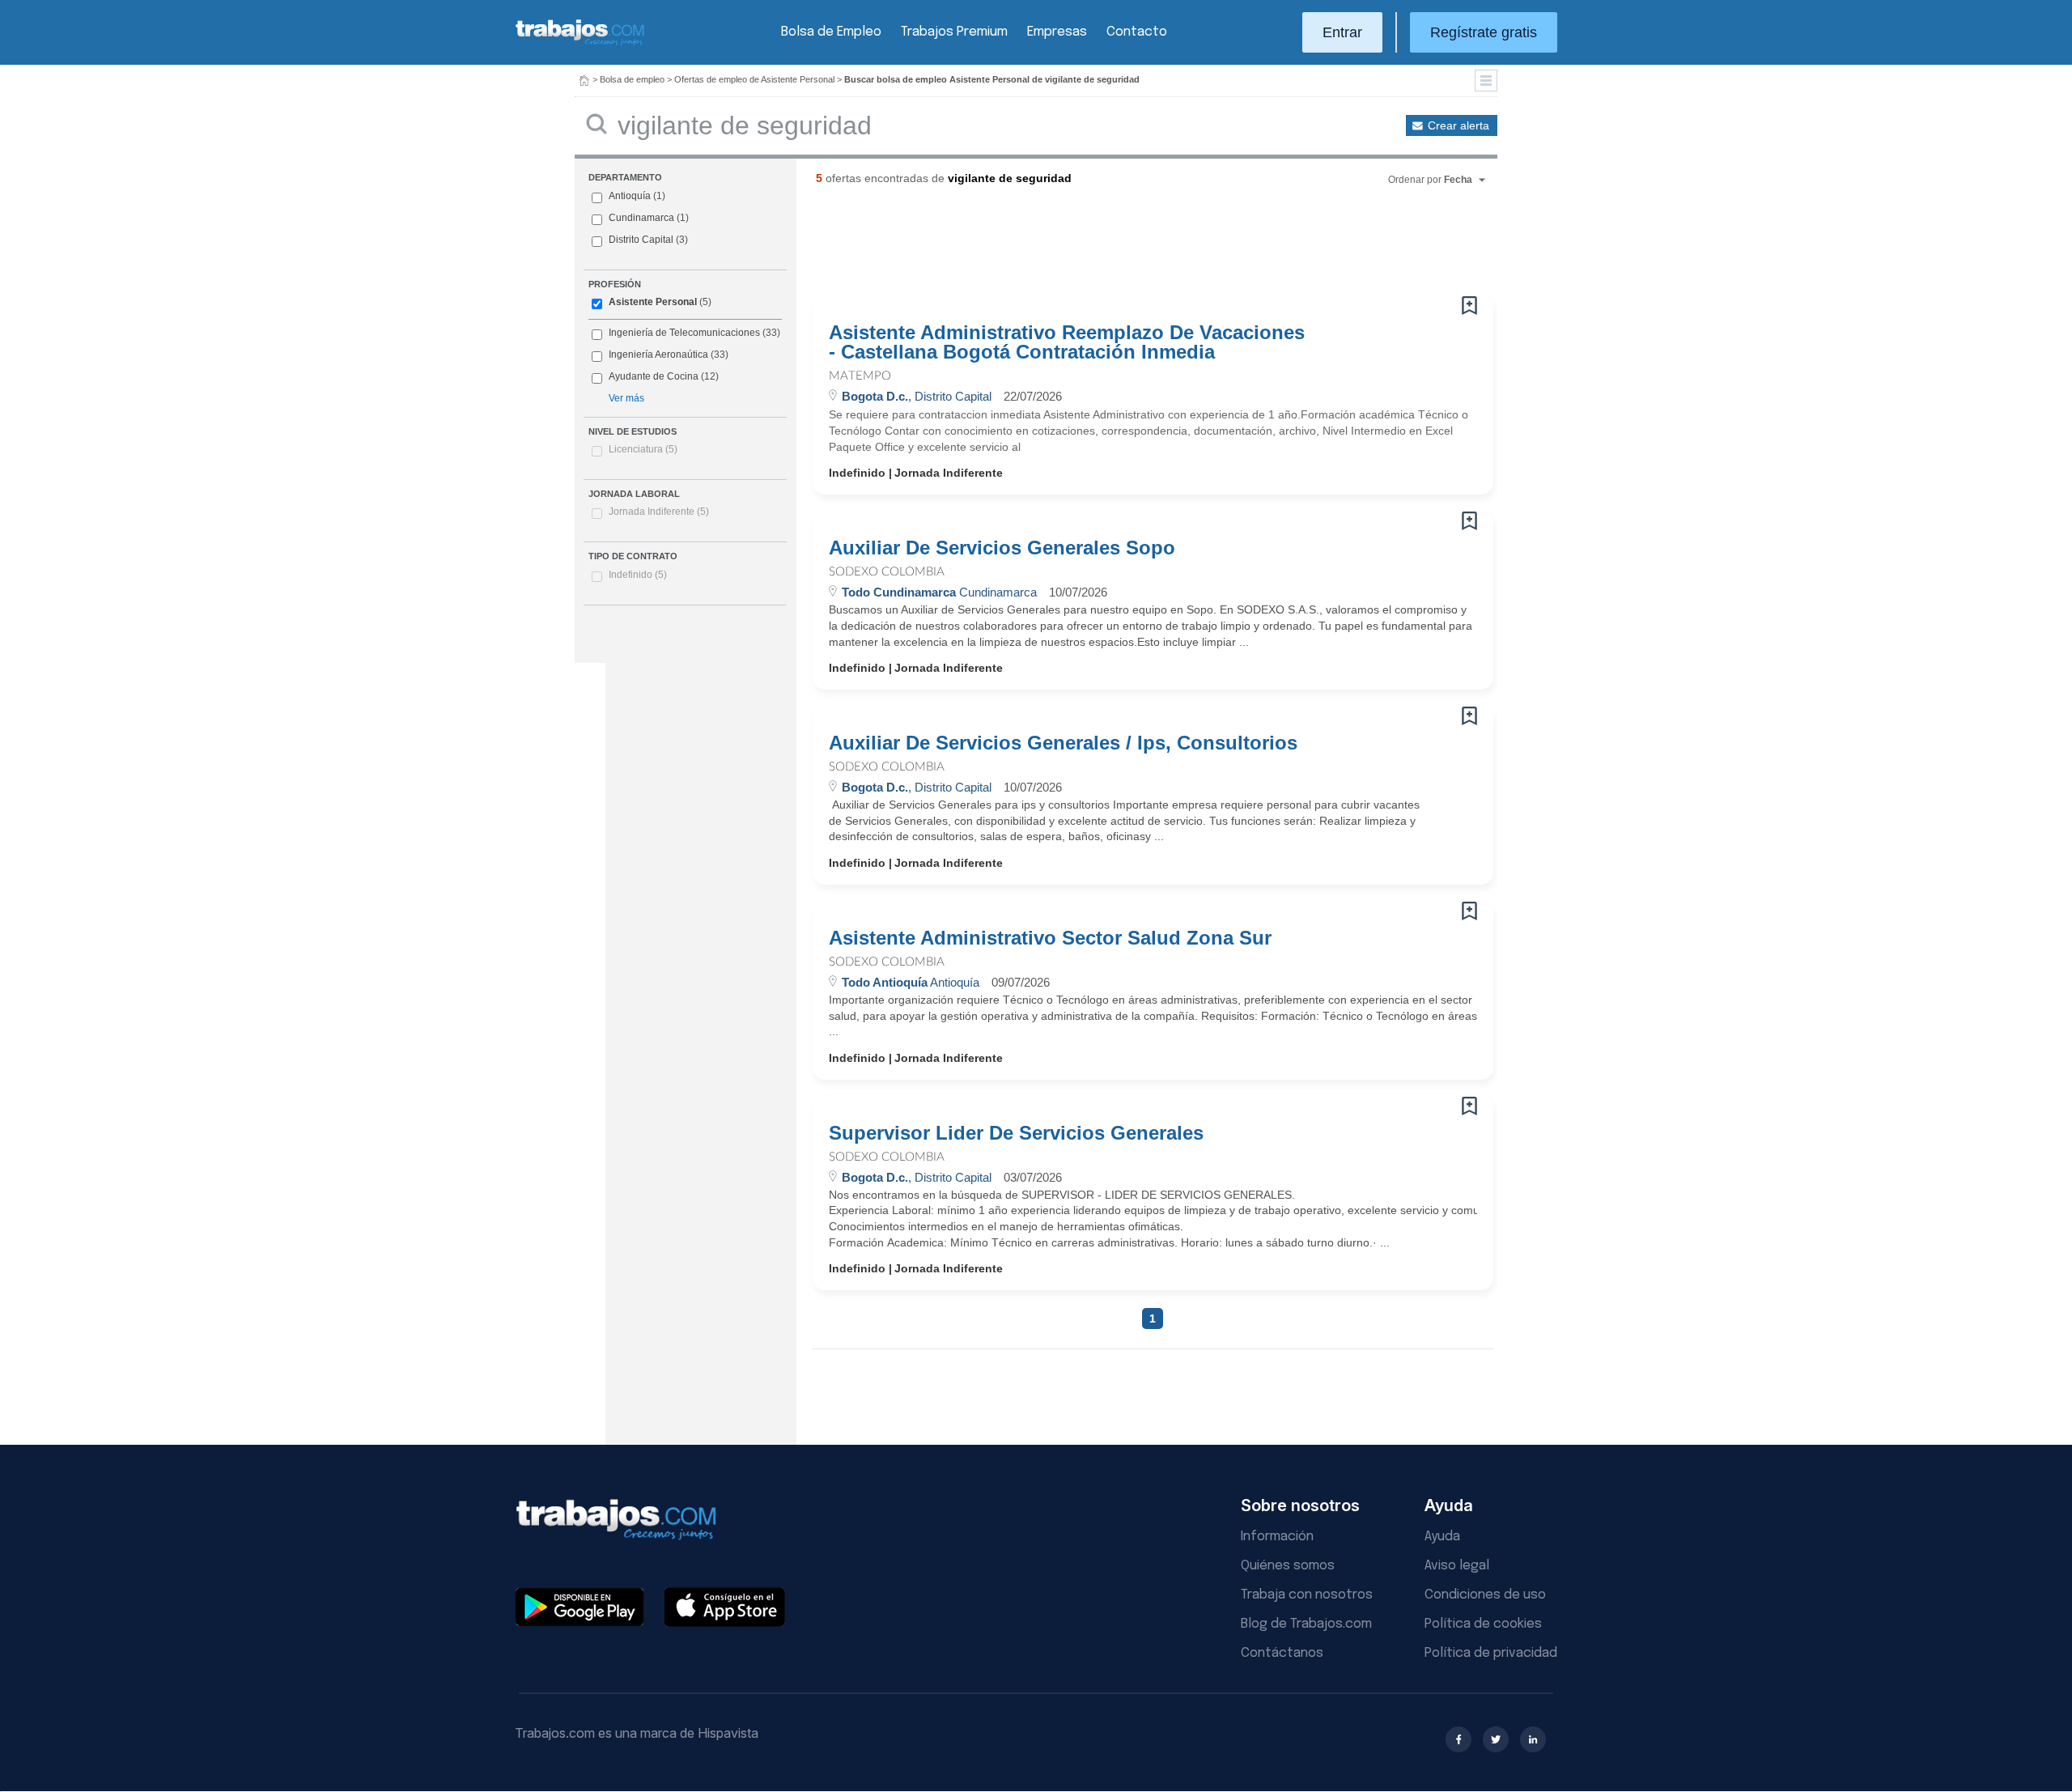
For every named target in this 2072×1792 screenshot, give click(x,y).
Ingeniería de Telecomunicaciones (684, 333)
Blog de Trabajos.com (1306, 1624)
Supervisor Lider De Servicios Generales (1016, 1133)
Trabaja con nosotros (1307, 1595)
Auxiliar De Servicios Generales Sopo (1002, 548)
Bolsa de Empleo (831, 32)
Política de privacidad (1491, 1653)
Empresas (1057, 32)
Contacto (1137, 32)
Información (1277, 1537)
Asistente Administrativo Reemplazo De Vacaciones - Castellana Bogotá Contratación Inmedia (1067, 342)
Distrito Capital (641, 240)
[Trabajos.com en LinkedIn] (1533, 1739)
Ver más (626, 398)
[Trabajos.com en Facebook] (1458, 1739)
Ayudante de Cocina (654, 376)
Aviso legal (1457, 1566)
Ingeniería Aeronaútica (658, 355)
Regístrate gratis (1484, 32)
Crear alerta (1458, 125)
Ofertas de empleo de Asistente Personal (754, 79)
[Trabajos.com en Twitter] (1496, 1739)
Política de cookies (1483, 1624)
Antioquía (630, 196)
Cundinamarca (641, 218)
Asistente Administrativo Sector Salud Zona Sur (1050, 938)
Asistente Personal (653, 302)
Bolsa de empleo (632, 79)
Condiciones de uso (1485, 1595)
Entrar (1342, 32)
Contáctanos (1282, 1653)
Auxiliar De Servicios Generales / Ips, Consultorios (1063, 743)
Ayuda (1442, 1537)
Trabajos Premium (954, 32)
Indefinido (638, 575)
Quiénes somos (1288, 1566)
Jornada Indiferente (659, 512)
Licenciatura (643, 449)
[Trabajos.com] (580, 43)
